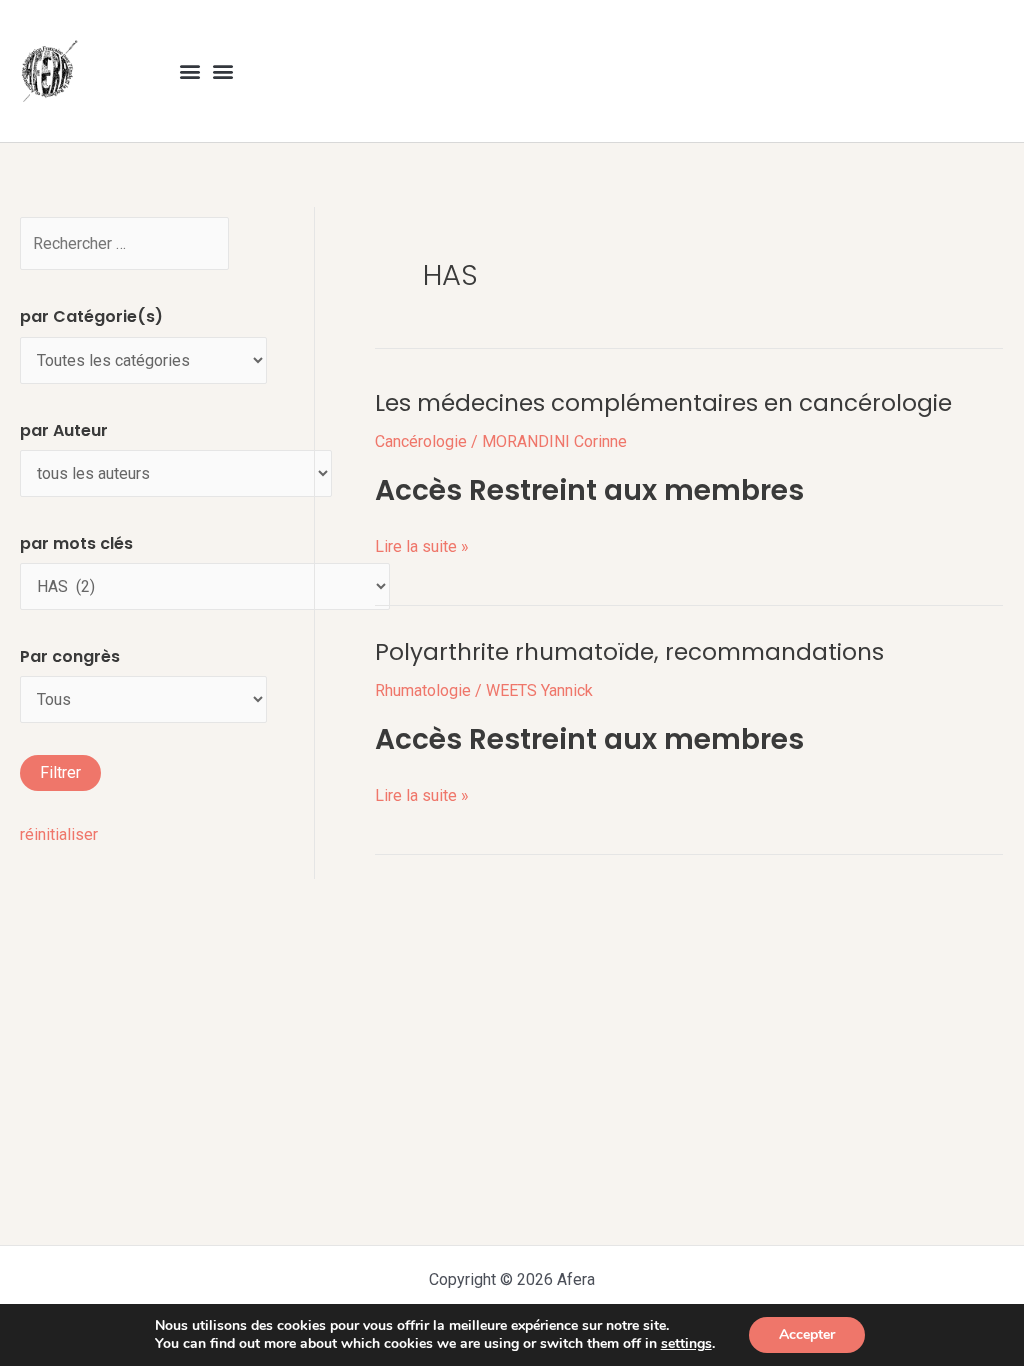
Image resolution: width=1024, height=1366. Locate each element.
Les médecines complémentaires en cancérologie (663, 403)
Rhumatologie (423, 690)
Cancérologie (421, 441)
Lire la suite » (422, 544)
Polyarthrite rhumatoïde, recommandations (629, 652)
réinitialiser (59, 834)
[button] (190, 71)
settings (686, 1344)
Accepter (807, 1334)
